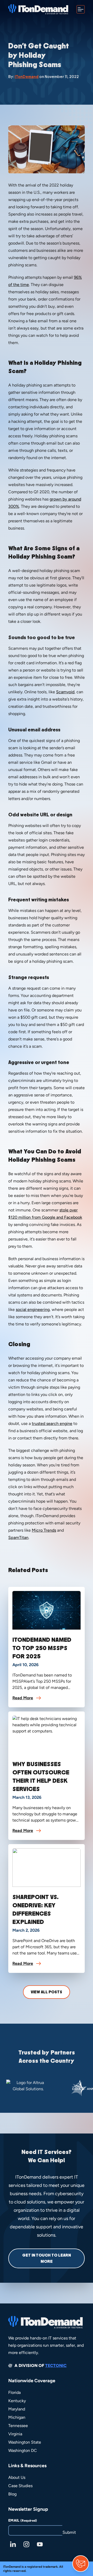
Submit (69, 2532)
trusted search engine (52, 1423)
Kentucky (17, 2401)
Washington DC (23, 2450)
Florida (14, 2392)
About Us (17, 2477)
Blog (12, 2494)
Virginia (15, 2434)
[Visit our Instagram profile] (26, 2544)
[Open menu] (81, 9)
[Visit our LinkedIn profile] (13, 2544)
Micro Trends (44, 1530)
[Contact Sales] (81, 2564)
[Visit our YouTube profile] (40, 2544)
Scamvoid (65, 692)
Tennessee (18, 2426)
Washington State (25, 2442)
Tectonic (56, 2366)
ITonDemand (27, 77)
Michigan (17, 2417)
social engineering (33, 1310)
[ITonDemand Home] (38, 9)
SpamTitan (18, 1537)
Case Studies (20, 2486)
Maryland (17, 2409)
